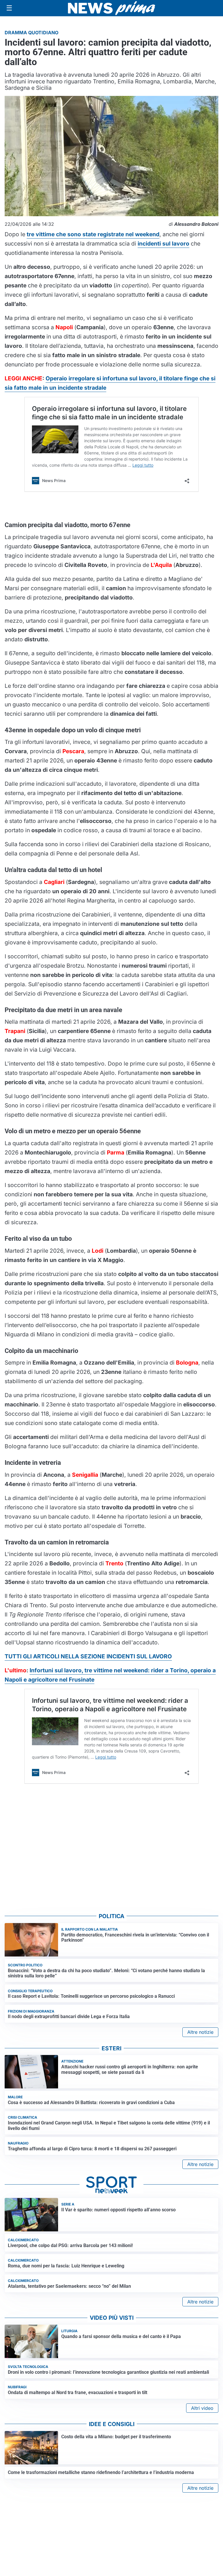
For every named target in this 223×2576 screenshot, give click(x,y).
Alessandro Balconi (196, 224)
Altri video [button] (202, 2408)
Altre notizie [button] (200, 2032)
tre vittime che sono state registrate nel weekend (93, 234)
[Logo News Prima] (111, 8)
